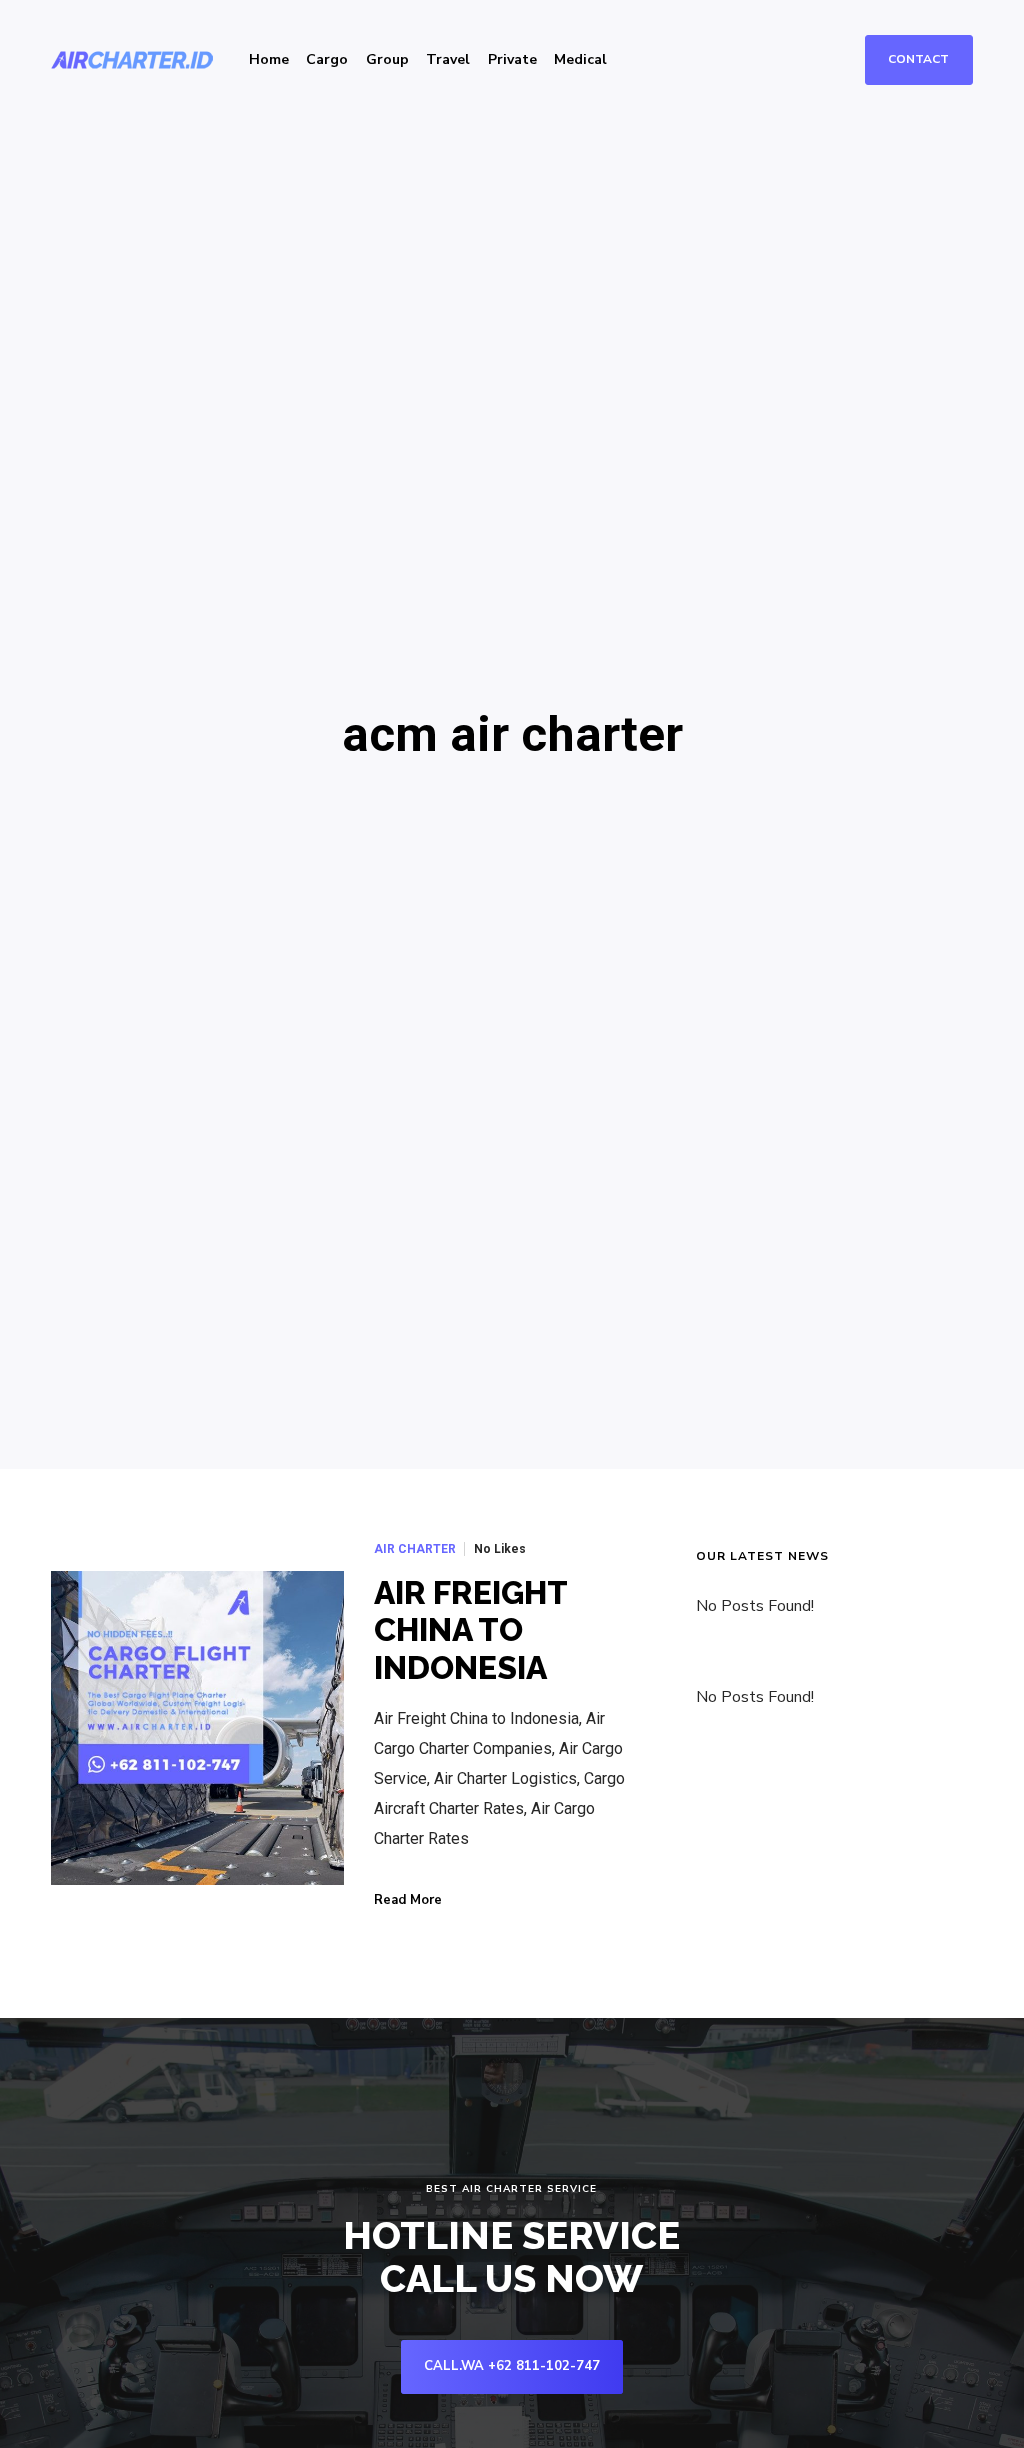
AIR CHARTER (415, 1549)
